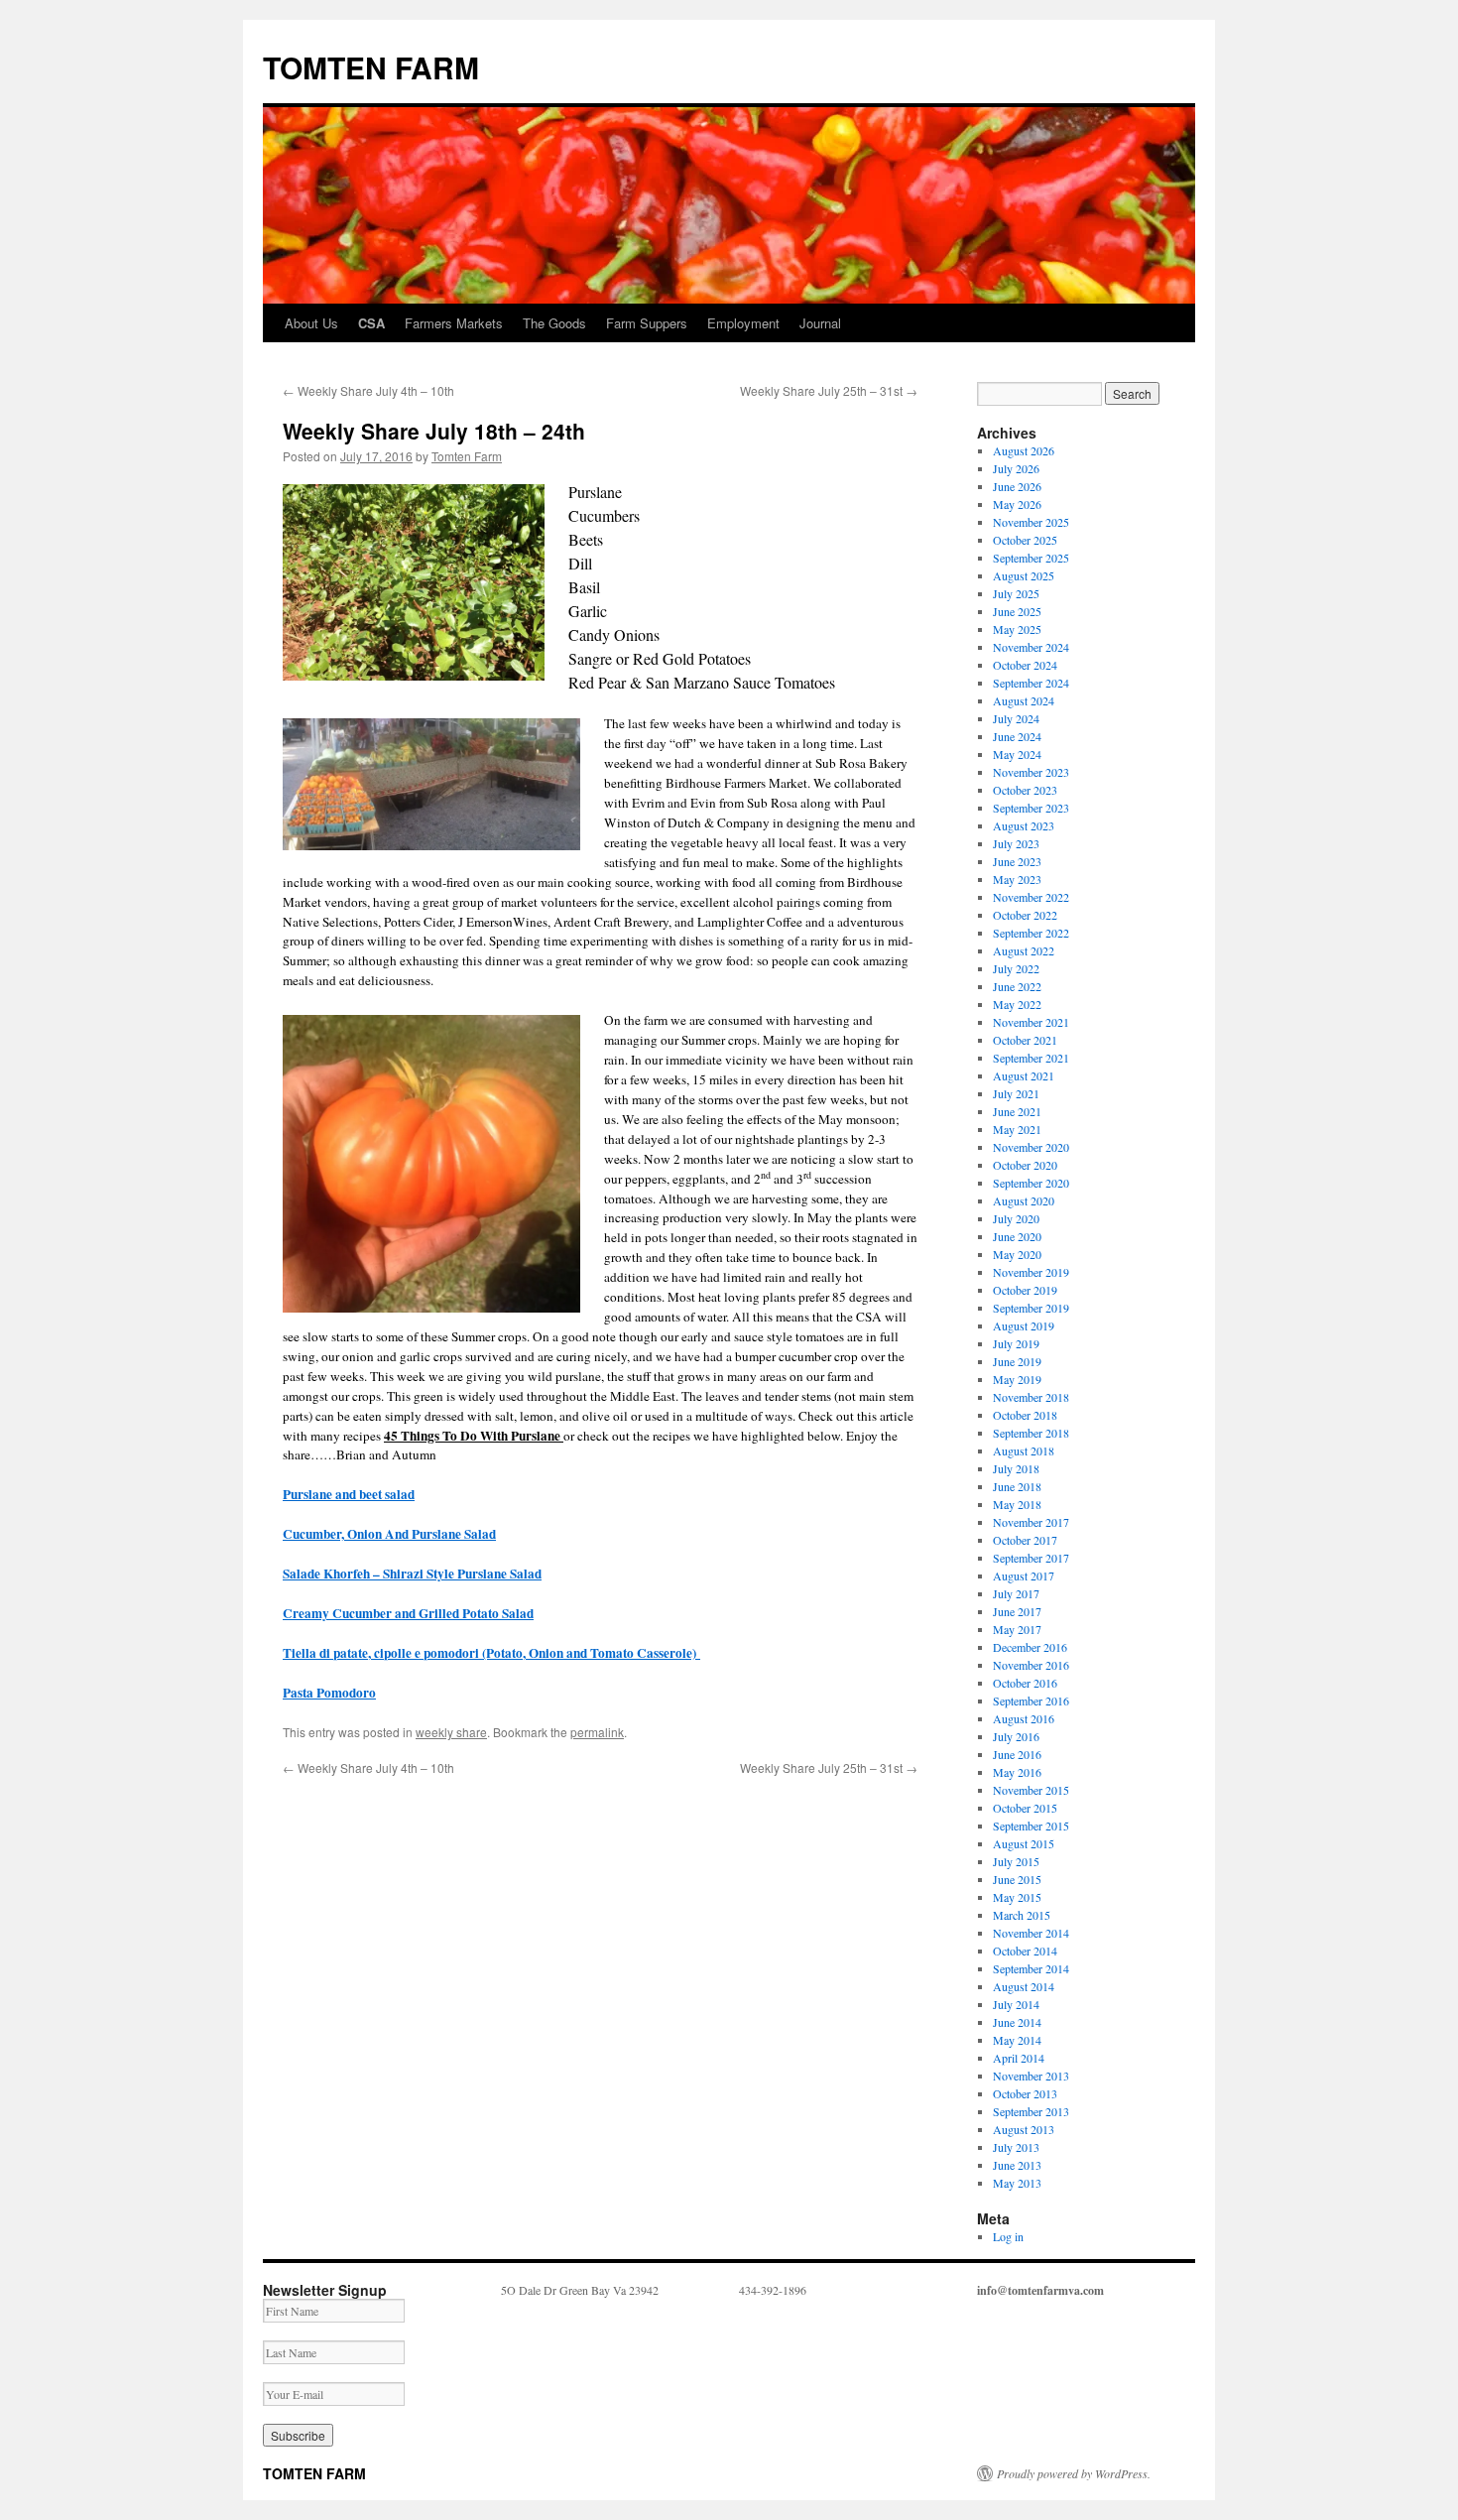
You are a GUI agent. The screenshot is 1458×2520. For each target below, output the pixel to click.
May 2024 (1017, 754)
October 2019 (1025, 1290)
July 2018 (1016, 1468)
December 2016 (1030, 1647)
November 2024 (1031, 647)
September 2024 (1031, 683)
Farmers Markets (454, 323)
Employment (743, 323)
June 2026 (1017, 486)
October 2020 (1025, 1165)
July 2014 (1016, 2004)
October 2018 (1025, 1415)
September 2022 (1031, 933)
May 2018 (1017, 1504)
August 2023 (1024, 825)
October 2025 (1025, 540)
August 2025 (1024, 575)
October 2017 (1025, 1540)
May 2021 (1017, 1129)
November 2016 (1031, 1665)
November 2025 (1031, 522)
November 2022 (1031, 897)
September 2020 (1031, 1183)
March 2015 (1022, 1915)
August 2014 (1024, 1986)
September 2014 (1031, 1968)
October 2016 (1025, 1683)
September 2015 (1031, 1826)
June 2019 (1017, 1361)
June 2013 (1017, 2165)
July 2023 (1016, 843)
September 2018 (1031, 1433)
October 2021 (1025, 1040)
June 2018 (1017, 1486)
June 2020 (1017, 1236)
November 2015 (1031, 1790)
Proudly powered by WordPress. (1074, 2473)
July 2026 (1016, 468)
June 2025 (1017, 611)
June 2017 (1017, 1611)
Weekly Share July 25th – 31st (829, 390)
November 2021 (1031, 1022)
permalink (597, 1732)
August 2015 (1024, 1843)
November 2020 (1031, 1147)
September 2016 (1031, 1701)
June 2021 (1017, 1111)
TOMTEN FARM (371, 67)
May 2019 (1017, 1379)
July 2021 (1016, 1093)
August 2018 (1024, 1450)
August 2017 (1024, 1575)
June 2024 (1017, 736)
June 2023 (1017, 861)
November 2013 (1031, 2076)
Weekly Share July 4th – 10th (368, 390)
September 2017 (1031, 1558)
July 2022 (1016, 968)
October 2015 (1025, 1808)
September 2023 (1031, 808)
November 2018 (1031, 1397)
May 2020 (1017, 1254)
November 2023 (1031, 772)
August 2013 (1024, 2129)
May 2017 (1017, 1629)
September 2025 (1031, 558)
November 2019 (1031, 1272)
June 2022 (1017, 986)
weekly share (451, 1732)
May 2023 (1017, 879)
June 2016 (1017, 1754)
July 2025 (1016, 593)
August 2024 (1024, 700)
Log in (1008, 2236)
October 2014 (1025, 1951)
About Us (311, 323)
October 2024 (1025, 665)
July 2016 (1016, 1736)
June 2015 (1017, 1879)
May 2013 (1017, 2183)
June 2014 (1017, 2022)
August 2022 (1024, 950)
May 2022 (1017, 1004)
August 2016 (1024, 1718)
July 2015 (1016, 1861)
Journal (820, 323)
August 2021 (1024, 1075)
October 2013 (1025, 2093)
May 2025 (1017, 629)
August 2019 (1024, 1325)
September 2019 (1031, 1308)
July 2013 (1016, 2147)
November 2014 (1031, 1933)
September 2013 (1031, 2111)
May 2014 (1017, 2040)
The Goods (554, 323)
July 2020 (1016, 1218)
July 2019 (1016, 1343)
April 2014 (1019, 2058)
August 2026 (1024, 450)
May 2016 (1017, 1772)
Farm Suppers (647, 323)
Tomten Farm (467, 456)
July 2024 (1016, 718)
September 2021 (1031, 1058)
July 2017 (1016, 1593)
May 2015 (1017, 1897)
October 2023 (1025, 790)
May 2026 (1017, 504)
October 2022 (1025, 915)
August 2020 (1024, 1200)
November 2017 (1031, 1522)
